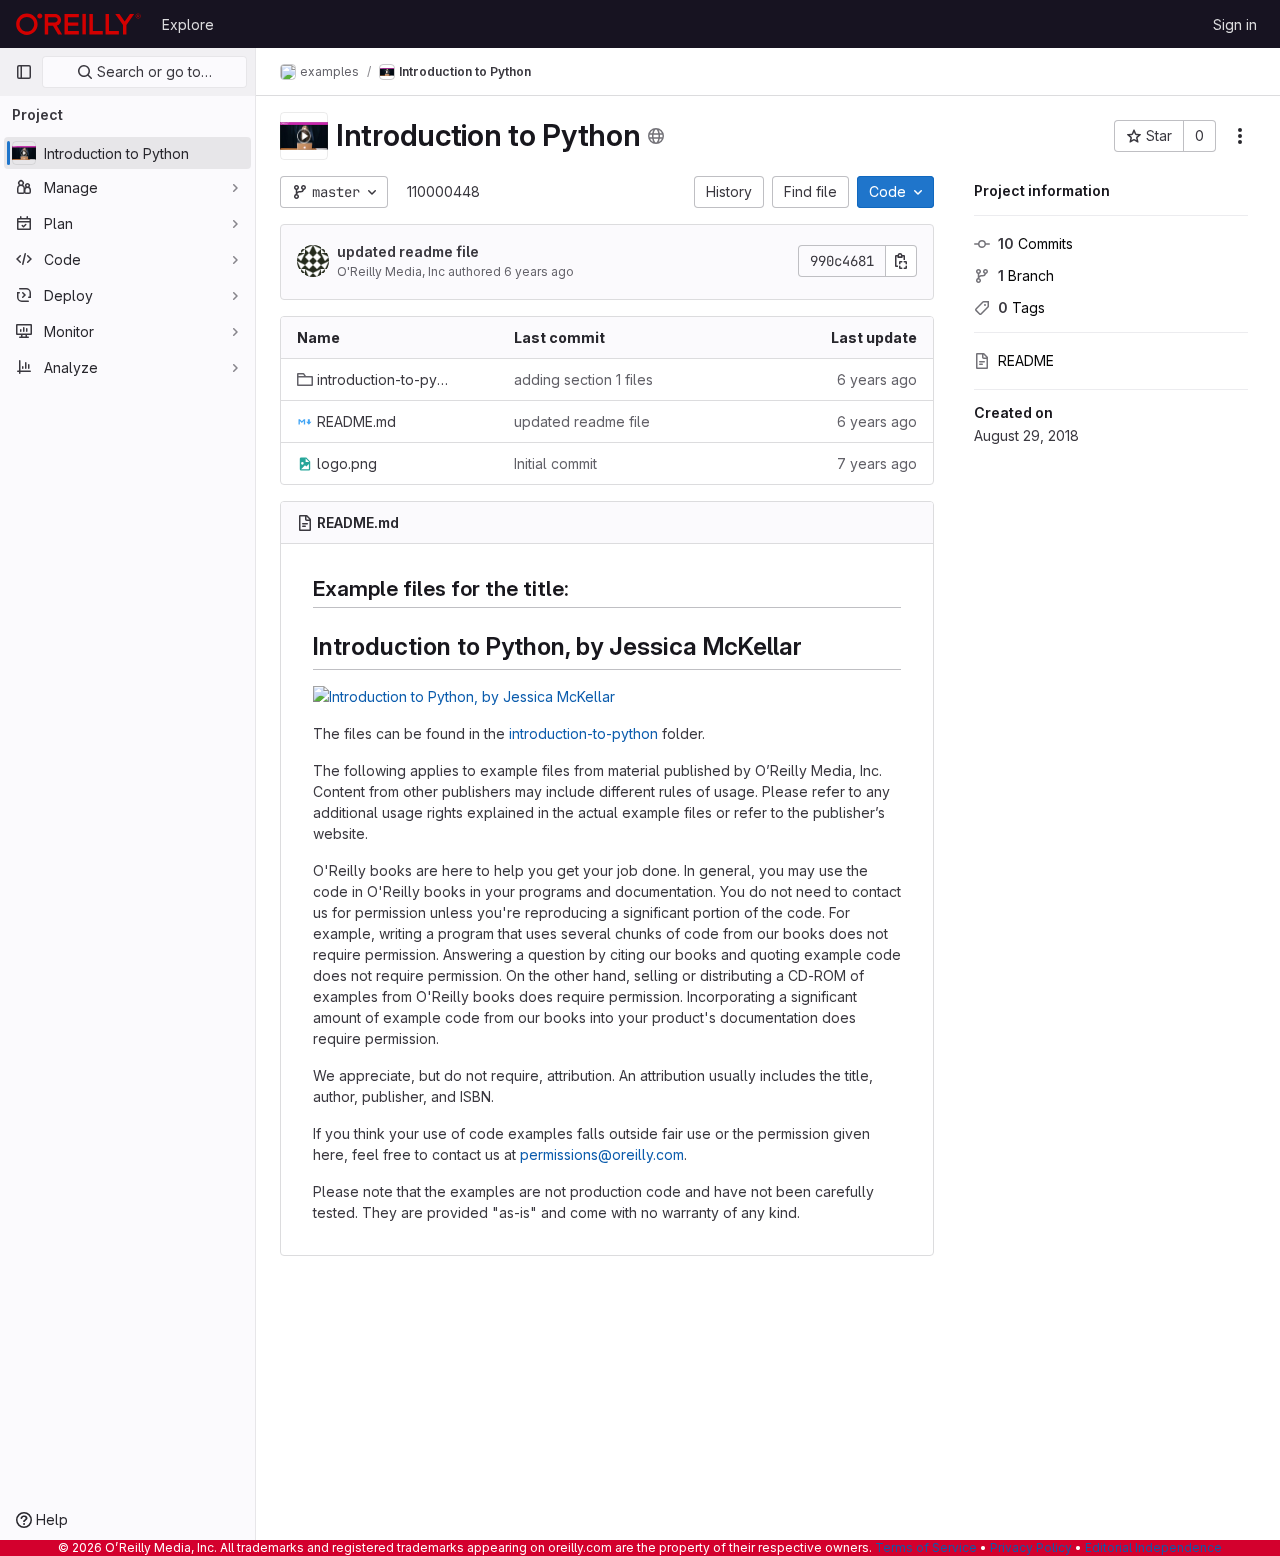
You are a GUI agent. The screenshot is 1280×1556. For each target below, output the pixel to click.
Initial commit (555, 463)
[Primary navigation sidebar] (24, 72)
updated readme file (408, 251)
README (1026, 360)
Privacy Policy (1031, 1547)
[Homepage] (78, 24)
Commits (1035, 243)
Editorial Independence (1153, 1547)
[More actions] (1240, 136)
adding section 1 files (583, 379)
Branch (1026, 275)
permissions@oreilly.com (602, 1154)
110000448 (443, 191)
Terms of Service (926, 1547)
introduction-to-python (583, 733)
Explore (188, 24)
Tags (1021, 307)
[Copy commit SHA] (901, 261)
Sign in (1235, 24)
